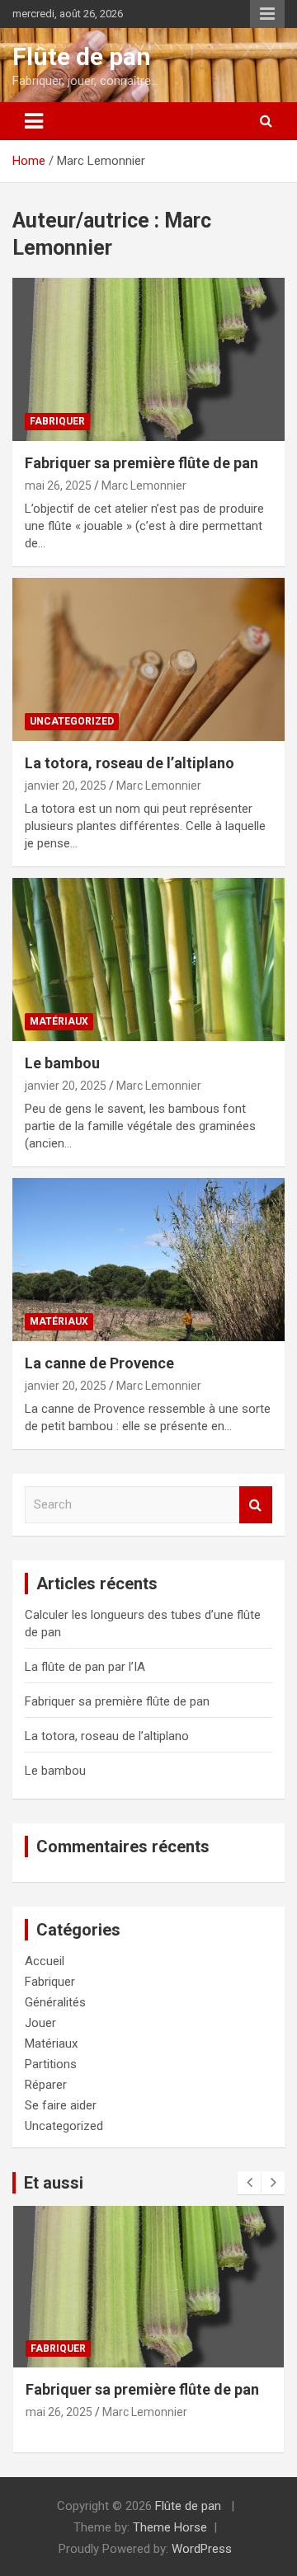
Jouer (40, 2023)
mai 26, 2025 (58, 486)
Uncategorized (72, 721)
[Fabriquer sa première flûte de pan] (148, 360)
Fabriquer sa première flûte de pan (141, 463)
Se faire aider (61, 2105)
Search (256, 1505)
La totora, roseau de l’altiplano (130, 763)
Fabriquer (57, 421)
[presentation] (249, 2183)
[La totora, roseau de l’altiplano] (148, 660)
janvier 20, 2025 (66, 786)
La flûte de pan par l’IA (85, 1667)
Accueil (45, 1961)
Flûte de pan (82, 56)
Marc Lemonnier (144, 486)
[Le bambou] (148, 960)
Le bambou (62, 1063)
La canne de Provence (99, 1363)
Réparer (46, 2085)
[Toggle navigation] (34, 121)
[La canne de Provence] (148, 1260)
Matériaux (59, 1021)
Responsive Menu (267, 14)
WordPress (202, 2549)
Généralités (55, 2002)
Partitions (51, 2064)
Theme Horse (170, 2527)
